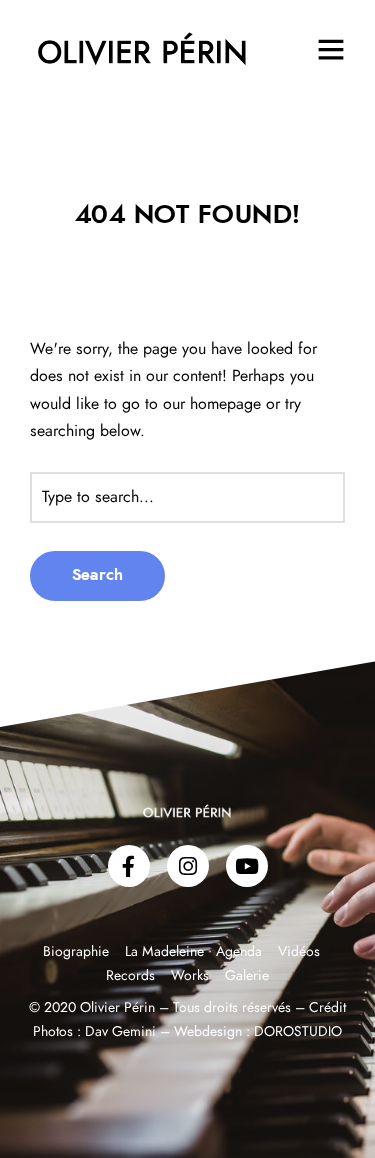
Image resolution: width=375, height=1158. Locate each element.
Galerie (247, 976)
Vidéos (299, 952)
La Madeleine (166, 952)
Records (130, 976)
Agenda (239, 952)
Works (190, 976)
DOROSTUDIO (298, 1032)
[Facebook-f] (129, 866)
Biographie (78, 952)
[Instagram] (188, 866)
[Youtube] (247, 866)
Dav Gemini (120, 1032)
